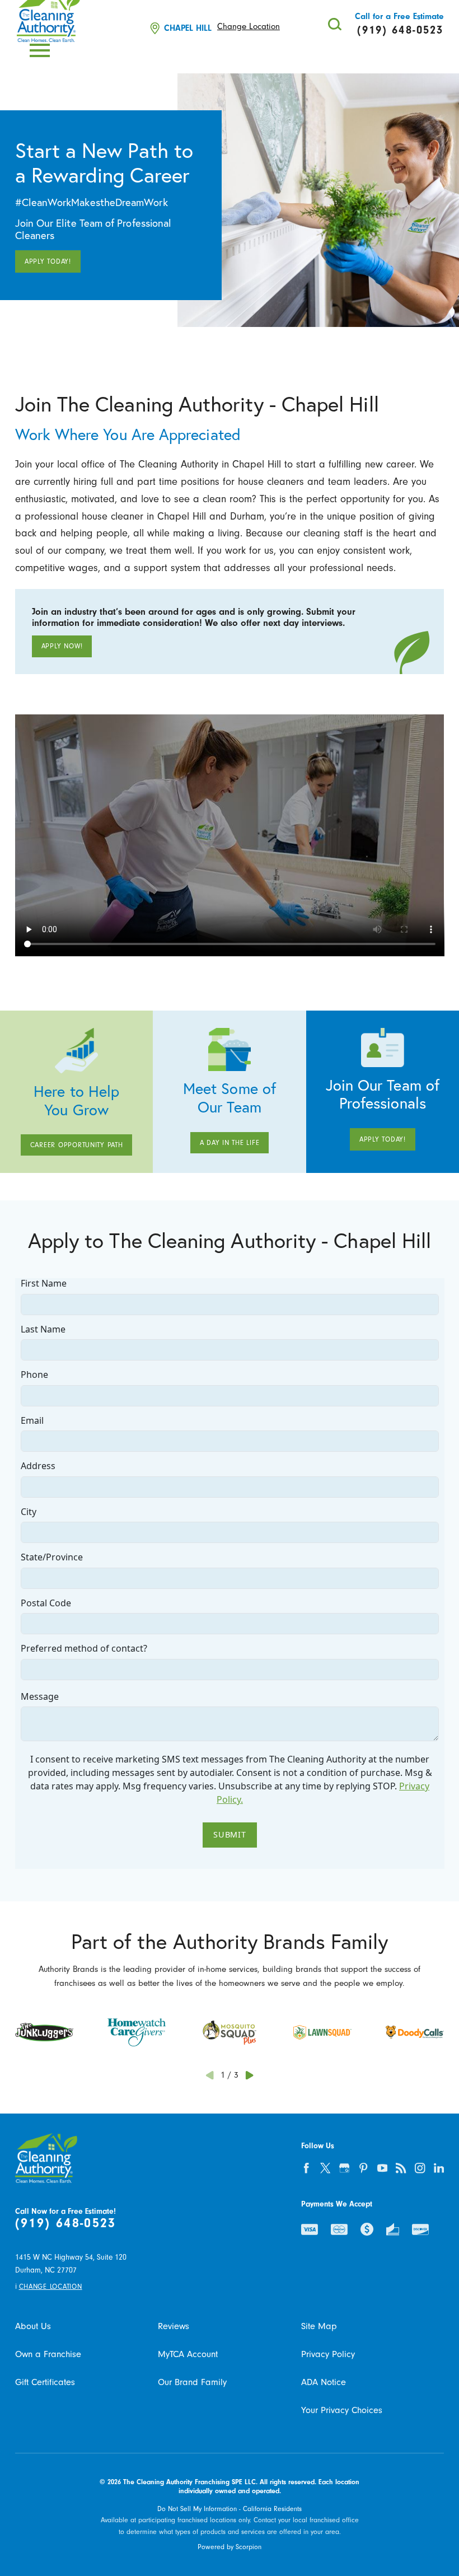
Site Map (319, 2326)
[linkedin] (439, 2168)
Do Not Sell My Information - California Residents (230, 2509)
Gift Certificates (45, 2382)
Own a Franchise (48, 2354)
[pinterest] (363, 2168)
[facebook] (307, 2168)
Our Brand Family (192, 2382)
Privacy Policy (328, 2354)
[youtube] (382, 2168)
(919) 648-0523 (66, 2223)
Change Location (249, 27)
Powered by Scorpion (230, 2547)
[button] (40, 50)
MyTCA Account (188, 2354)
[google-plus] (344, 2168)
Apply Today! (48, 261)
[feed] (401, 2168)
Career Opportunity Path (77, 1145)
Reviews (174, 2326)
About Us (33, 2326)
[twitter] (325, 2168)
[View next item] (249, 2075)
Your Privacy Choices (342, 2410)
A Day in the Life (230, 1143)
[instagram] (420, 2168)
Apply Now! (62, 646)
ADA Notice (324, 2382)
